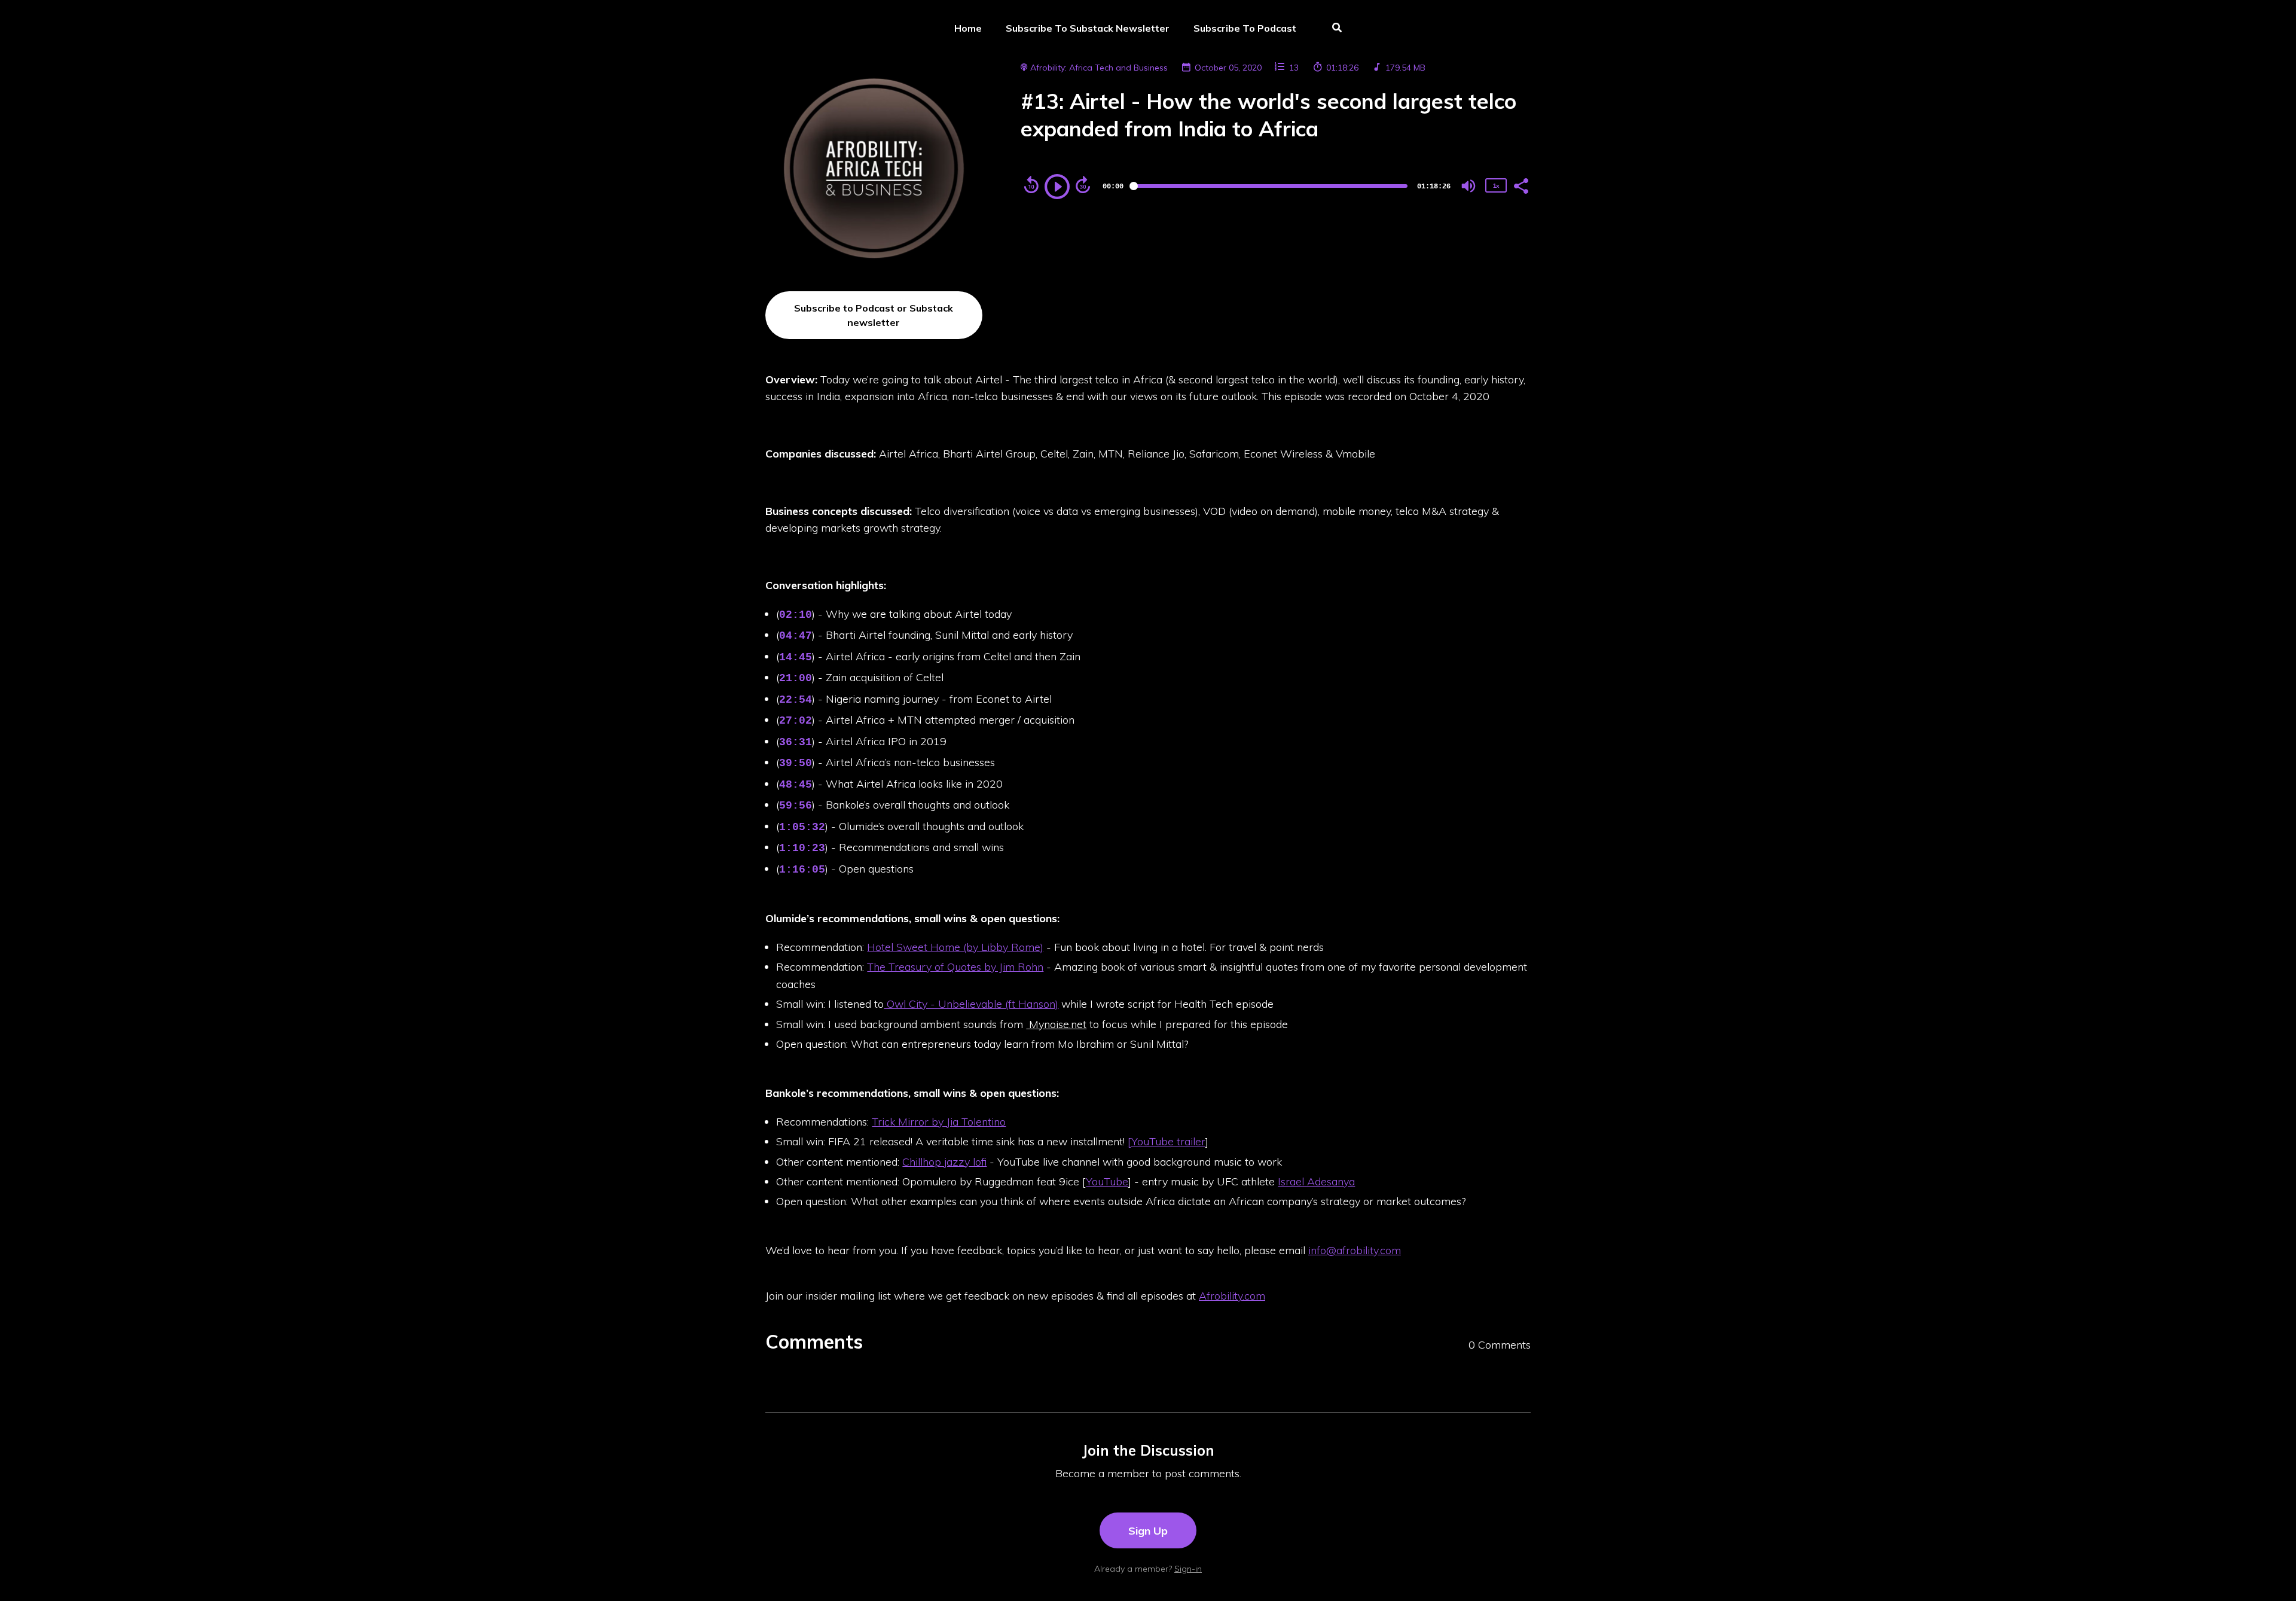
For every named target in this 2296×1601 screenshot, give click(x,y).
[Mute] (1468, 186)
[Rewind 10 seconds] (1031, 185)
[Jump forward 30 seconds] (1083, 185)
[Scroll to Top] (2268, 1573)
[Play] (1057, 187)
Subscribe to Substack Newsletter (1088, 28)
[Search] (1331, 29)
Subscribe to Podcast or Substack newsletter (874, 315)
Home (968, 28)
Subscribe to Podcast (1245, 28)
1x (1496, 186)
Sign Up (1148, 1530)
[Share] (1521, 185)
